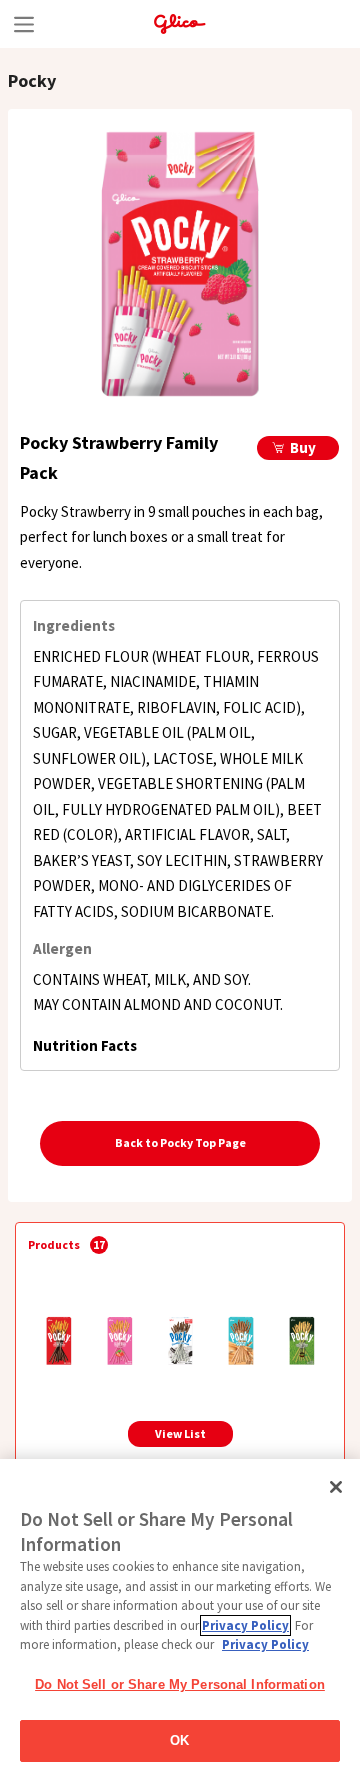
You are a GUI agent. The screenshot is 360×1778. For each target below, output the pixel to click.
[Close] (336, 1487)
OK (179, 1740)
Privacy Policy (245, 1625)
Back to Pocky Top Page (180, 1142)
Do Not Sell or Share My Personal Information (180, 1684)
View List (180, 1433)
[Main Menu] (24, 24)
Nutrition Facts (85, 1045)
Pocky (32, 80)
